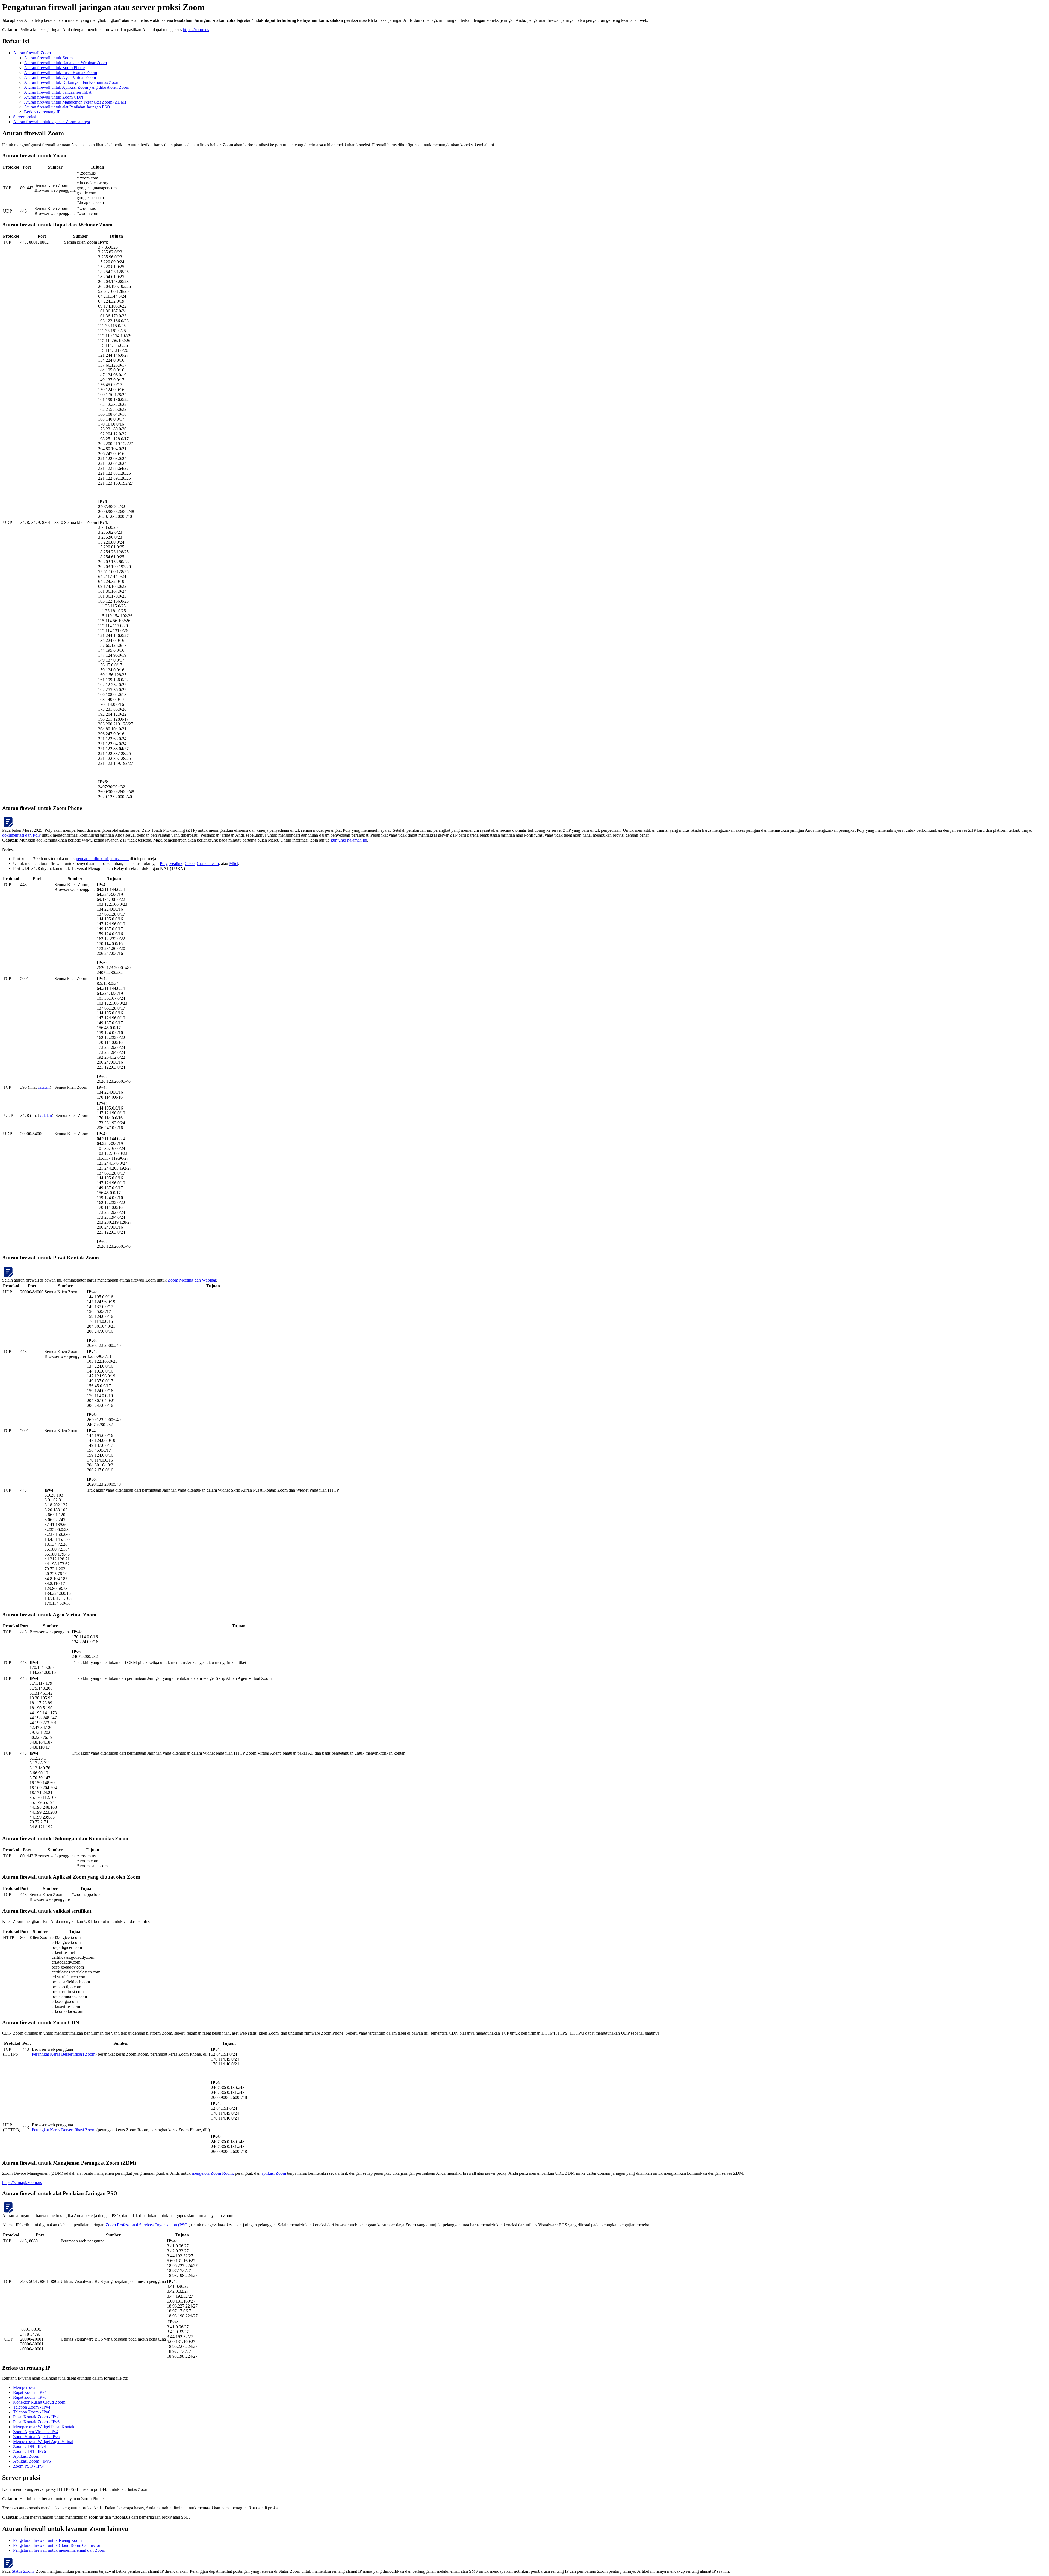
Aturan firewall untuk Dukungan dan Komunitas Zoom (72, 82)
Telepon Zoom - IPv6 (32, 2412)
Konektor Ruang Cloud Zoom (39, 2402)
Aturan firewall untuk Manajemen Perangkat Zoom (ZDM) (75, 102)
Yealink (176, 864)
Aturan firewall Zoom (32, 53)
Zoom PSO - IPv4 (29, 2466)
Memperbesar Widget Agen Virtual (43, 2441)
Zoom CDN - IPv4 (30, 2446)
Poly (164, 864)
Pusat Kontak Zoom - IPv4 (36, 2417)
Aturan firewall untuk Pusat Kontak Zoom (61, 73)
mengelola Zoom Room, (213, 2173)
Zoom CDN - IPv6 (30, 2451)
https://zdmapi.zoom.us (22, 2183)
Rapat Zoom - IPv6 (30, 2397)
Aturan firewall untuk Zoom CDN (54, 97)
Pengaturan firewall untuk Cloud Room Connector (57, 2545)
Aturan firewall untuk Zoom (48, 58)
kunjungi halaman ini (349, 840)
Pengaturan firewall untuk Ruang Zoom (47, 2540)
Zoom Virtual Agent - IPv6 (36, 2437)
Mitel (234, 864)
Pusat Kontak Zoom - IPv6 (36, 2422)
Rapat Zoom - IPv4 (30, 2392)
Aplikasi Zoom (26, 2456)
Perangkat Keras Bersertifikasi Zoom (64, 2054)
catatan (44, 1087)
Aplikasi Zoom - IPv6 (32, 2461)
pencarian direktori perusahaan (102, 859)
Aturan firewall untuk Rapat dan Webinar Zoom (65, 63)
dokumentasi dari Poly (21, 835)
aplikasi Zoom (274, 2173)
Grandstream (208, 864)
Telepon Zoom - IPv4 (32, 2407)
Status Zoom (23, 2571)
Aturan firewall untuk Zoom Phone (54, 68)
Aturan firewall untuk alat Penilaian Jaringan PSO (68, 107)
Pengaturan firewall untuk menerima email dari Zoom (59, 2550)
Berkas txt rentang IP (42, 112)
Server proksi (25, 117)
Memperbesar (25, 2387)
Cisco (190, 864)
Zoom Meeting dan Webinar (192, 1280)
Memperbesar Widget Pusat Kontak (44, 2427)
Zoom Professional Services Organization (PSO (147, 2225)
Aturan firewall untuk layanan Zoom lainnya (51, 122)
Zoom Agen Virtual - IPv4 (36, 2432)
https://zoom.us (196, 30)
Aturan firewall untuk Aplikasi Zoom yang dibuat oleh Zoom (77, 87)
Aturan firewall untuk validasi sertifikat (58, 92)
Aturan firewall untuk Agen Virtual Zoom (60, 77)
